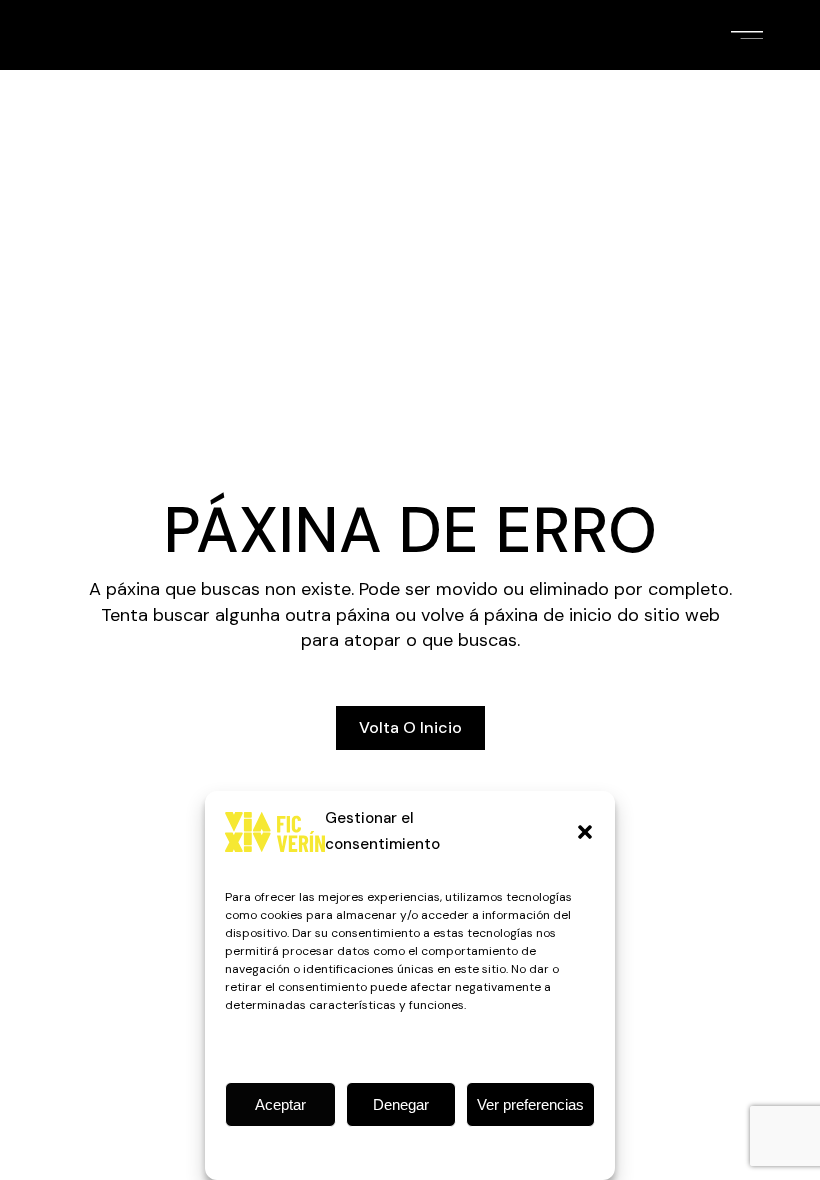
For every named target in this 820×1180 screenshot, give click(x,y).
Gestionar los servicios (299, 1048)
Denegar (401, 1104)
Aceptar (280, 1104)
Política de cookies (400, 1151)
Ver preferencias (530, 1104)
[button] (585, 832)
